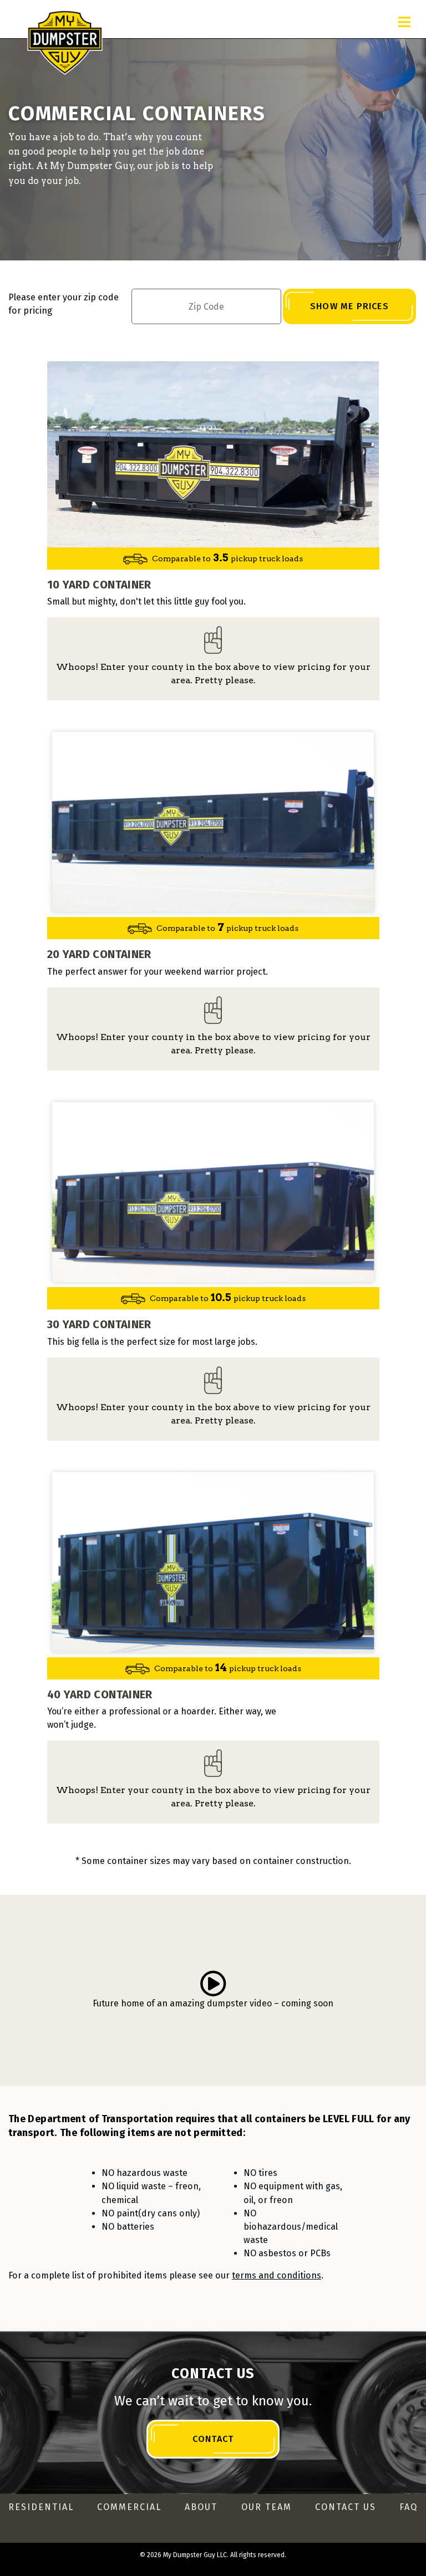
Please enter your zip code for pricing (64, 304)
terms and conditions (277, 2275)
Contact (213, 2439)
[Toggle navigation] (404, 22)
